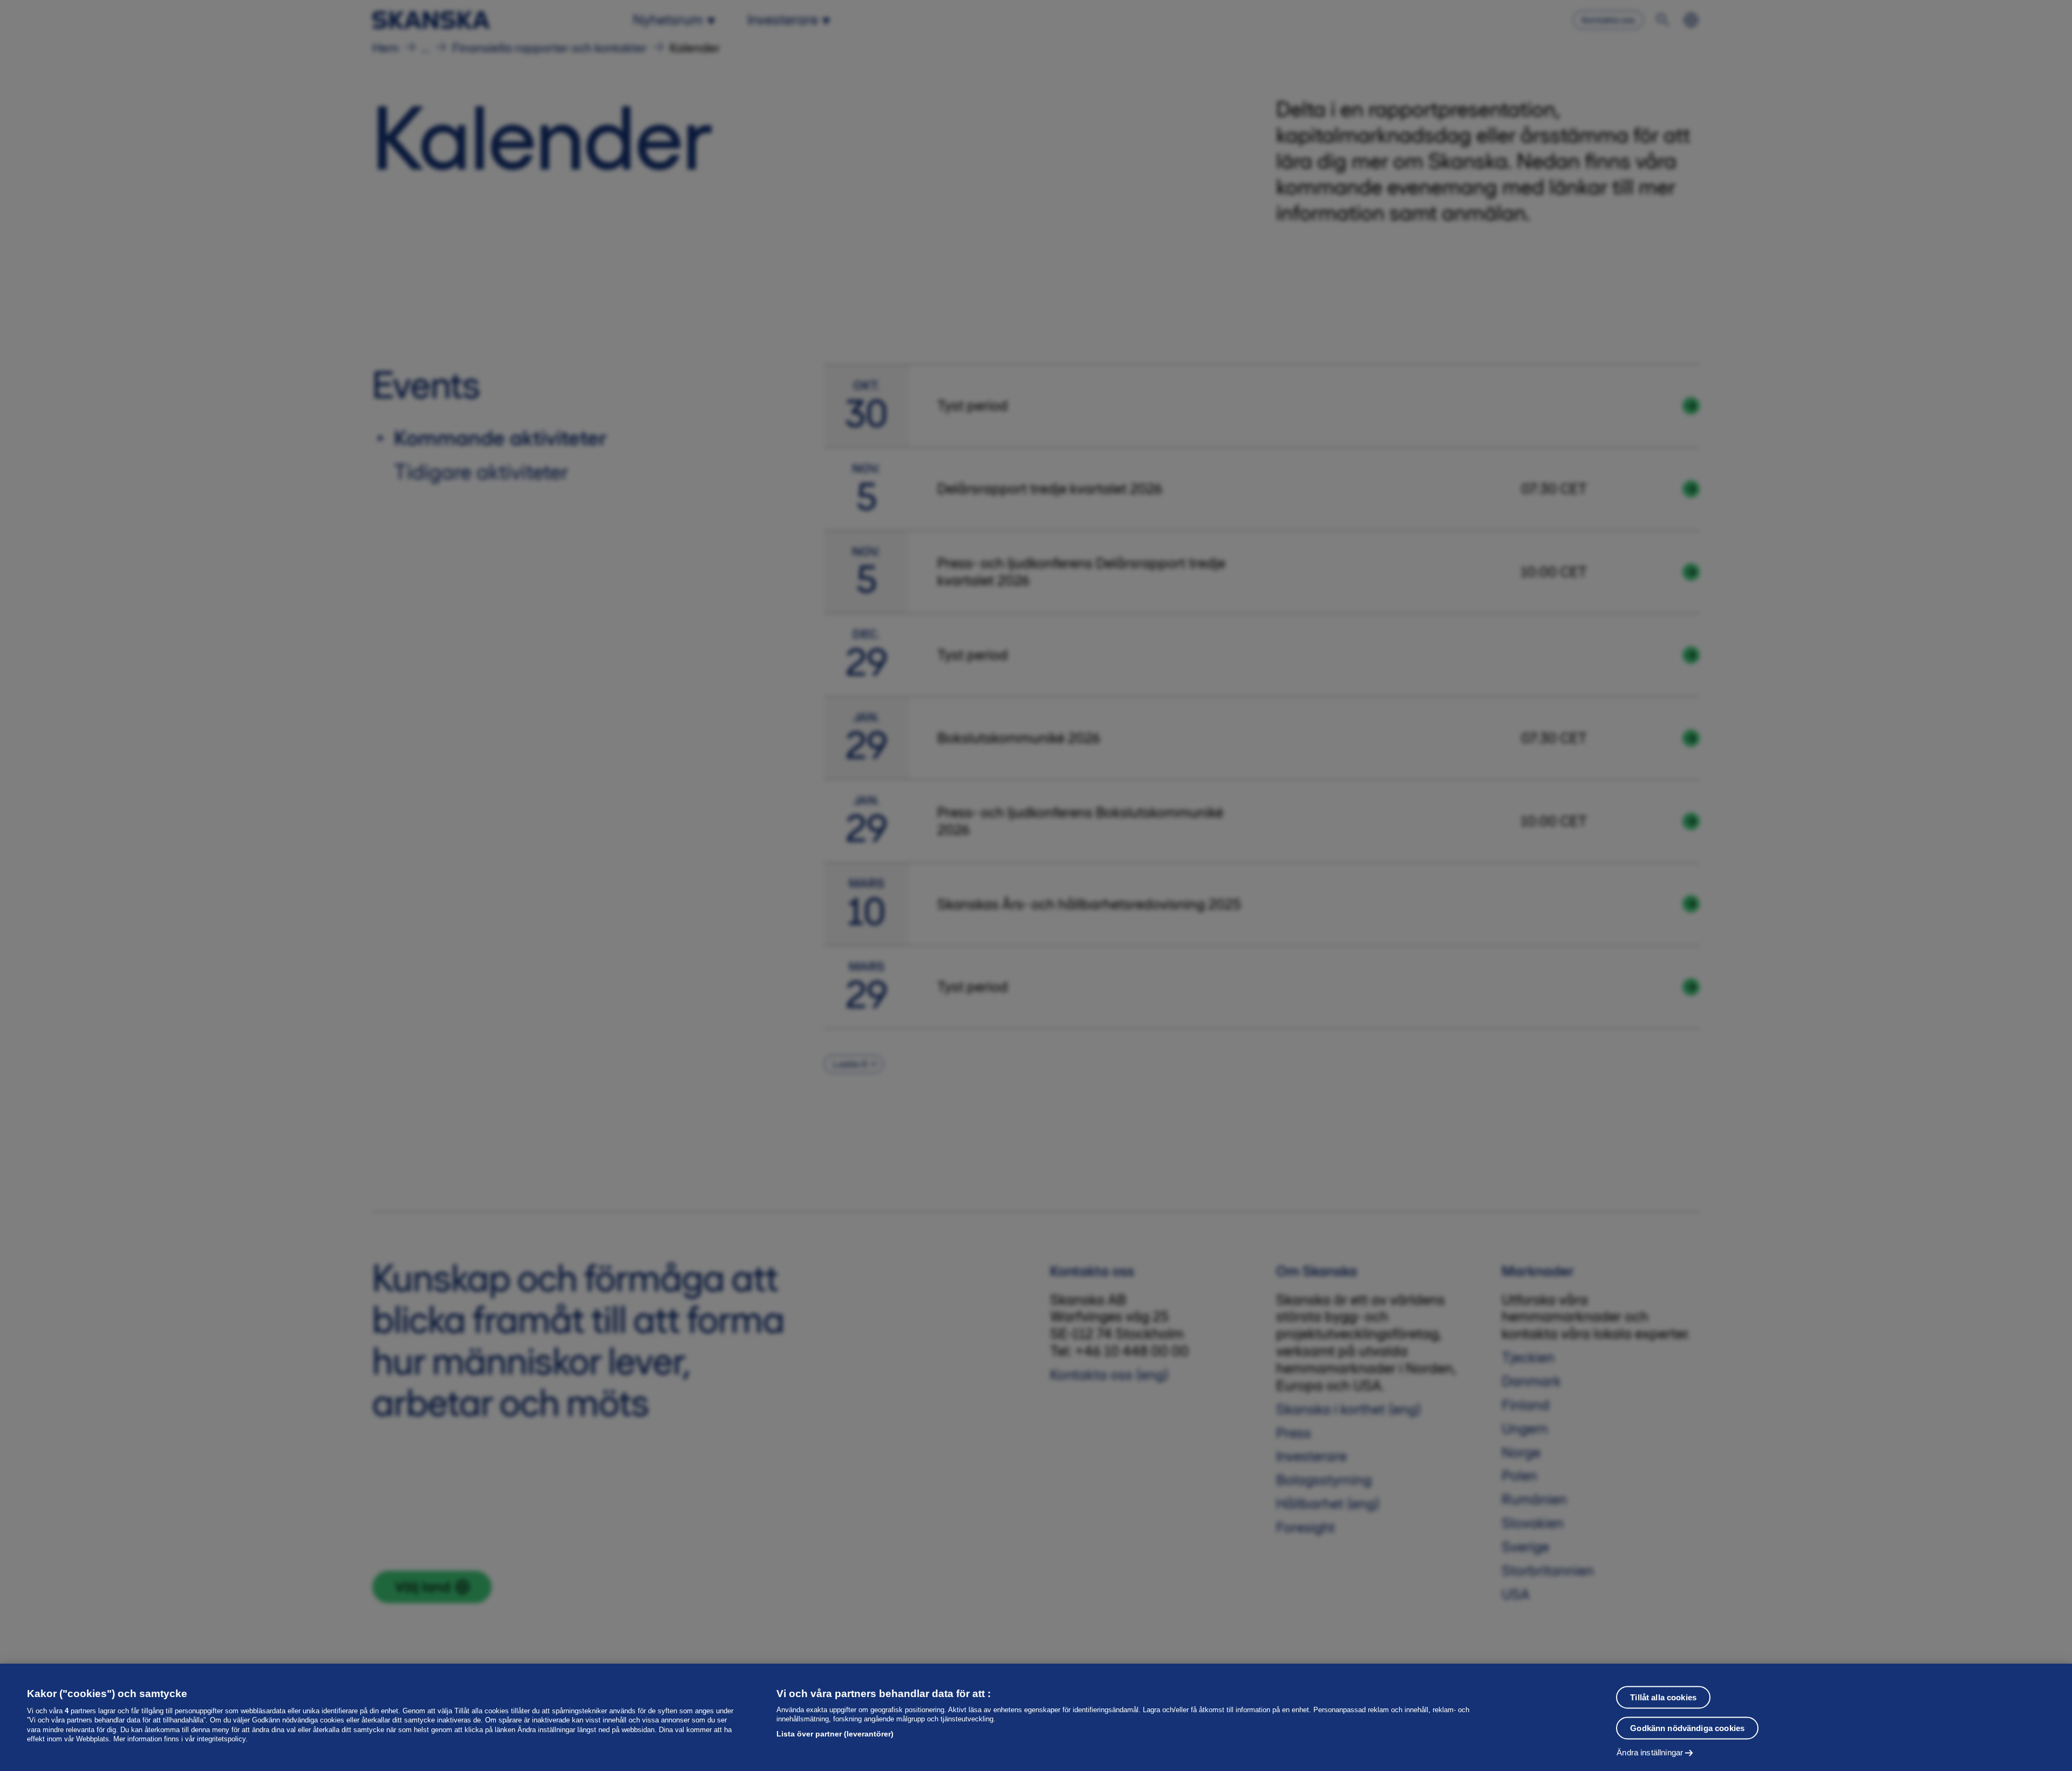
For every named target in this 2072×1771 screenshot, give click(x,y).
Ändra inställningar (1650, 1752)
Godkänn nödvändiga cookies (1687, 1728)
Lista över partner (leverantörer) (835, 1734)
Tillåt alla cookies (1663, 1697)
